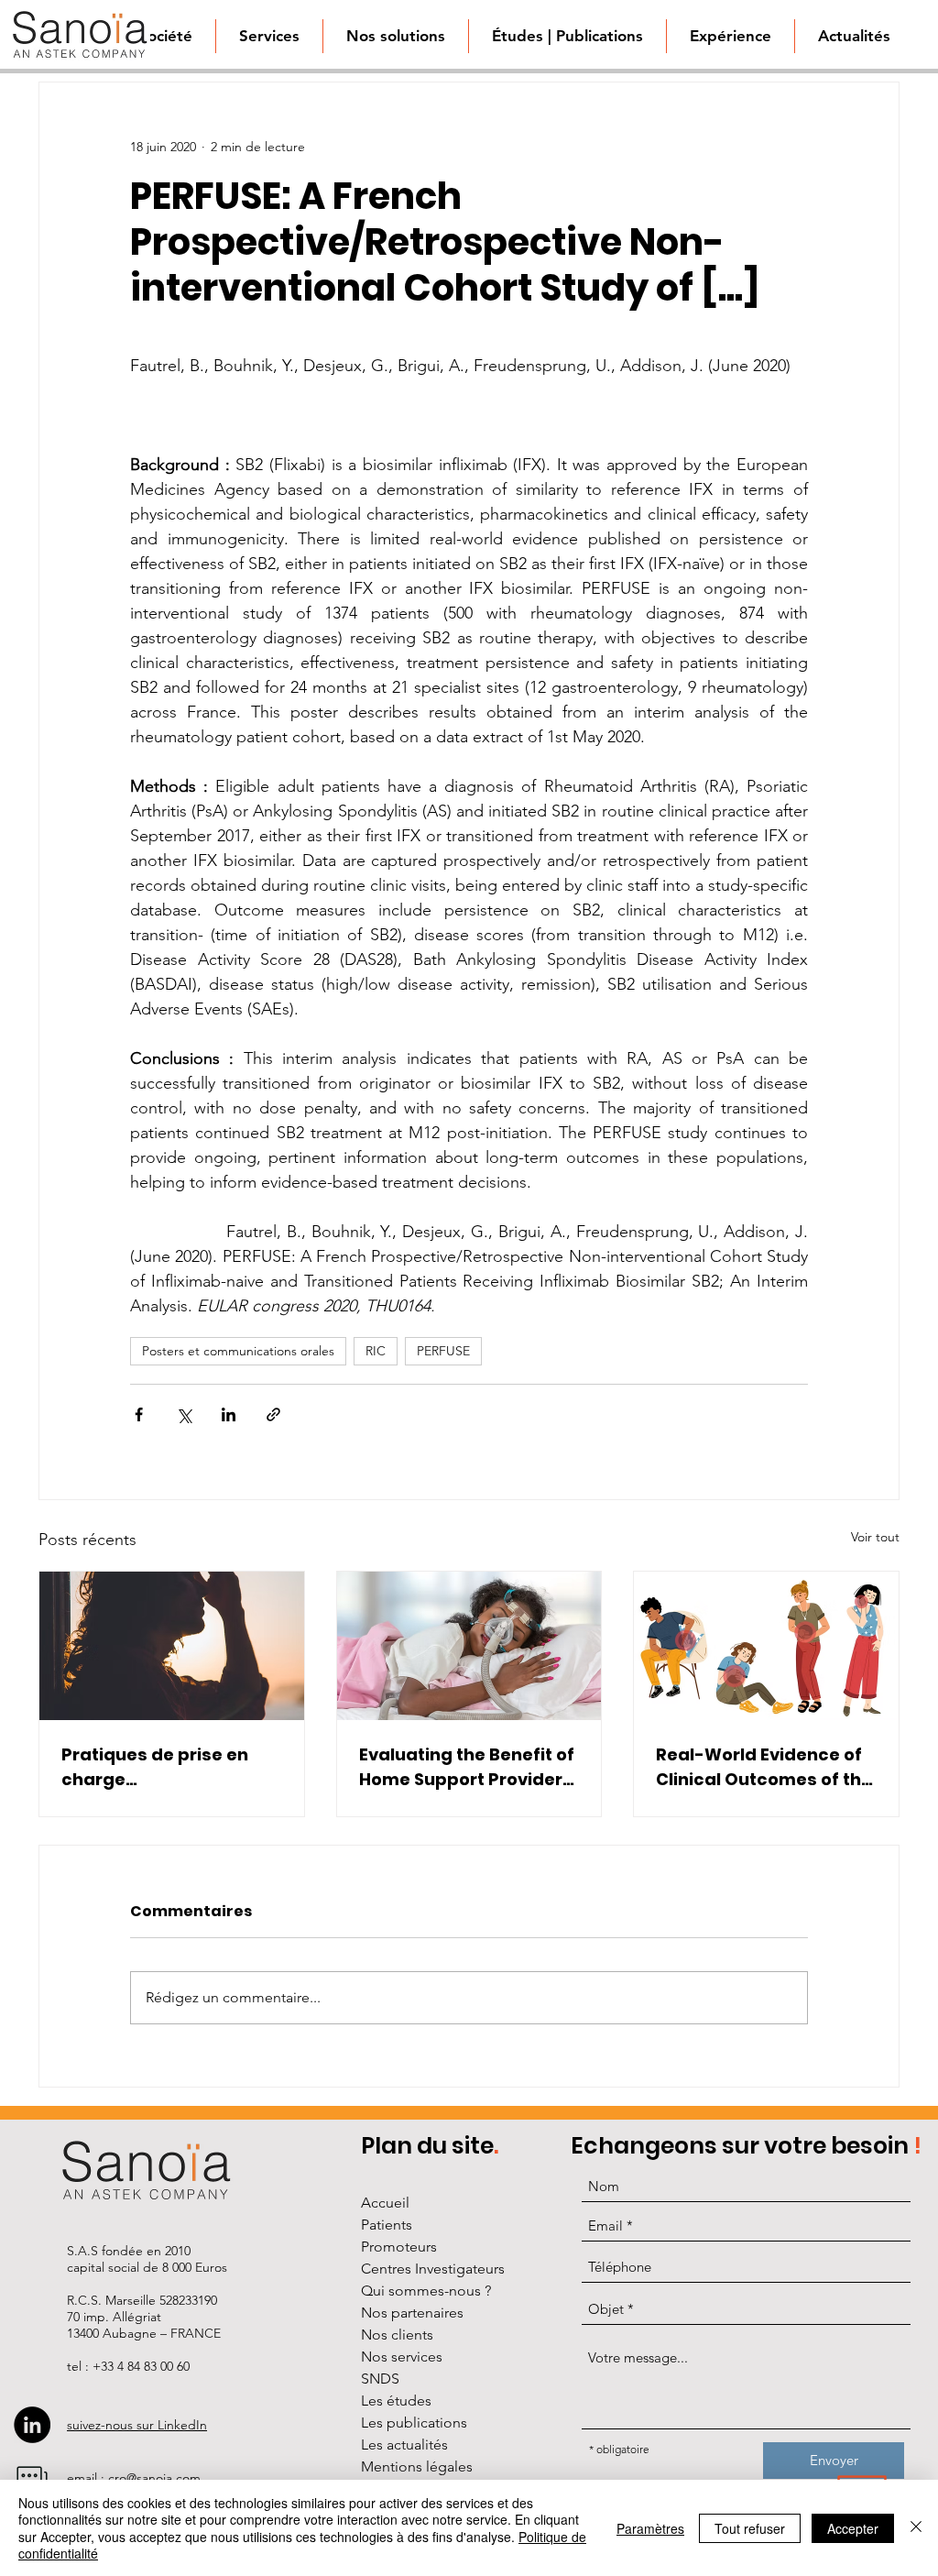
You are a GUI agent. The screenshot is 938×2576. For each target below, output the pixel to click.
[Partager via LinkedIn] (229, 1414)
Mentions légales (417, 2466)
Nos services (402, 2357)
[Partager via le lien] (273, 1414)
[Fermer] (916, 2528)
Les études (396, 2401)
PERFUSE (443, 1351)
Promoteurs (399, 2247)
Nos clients (397, 2335)
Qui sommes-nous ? (426, 2291)
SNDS (380, 2379)
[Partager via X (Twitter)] (184, 1414)
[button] (395, 36)
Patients (387, 2225)
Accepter (853, 2528)
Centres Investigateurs (433, 2269)
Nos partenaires (412, 2313)
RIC (376, 1351)
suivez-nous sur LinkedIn (137, 2425)
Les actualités (404, 2444)
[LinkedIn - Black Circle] (32, 2425)
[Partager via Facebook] (139, 1414)
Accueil (385, 2203)
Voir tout (875, 1537)
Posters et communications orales (238, 1351)
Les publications (414, 2423)
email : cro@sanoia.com (134, 2478)
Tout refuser (750, 2528)
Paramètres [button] (650, 2528)
